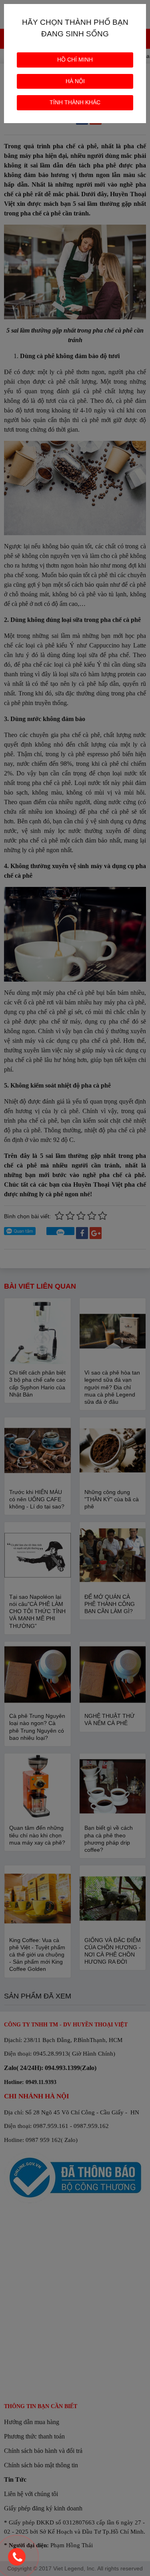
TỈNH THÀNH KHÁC (75, 102)
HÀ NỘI (75, 81)
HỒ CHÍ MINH (75, 60)
